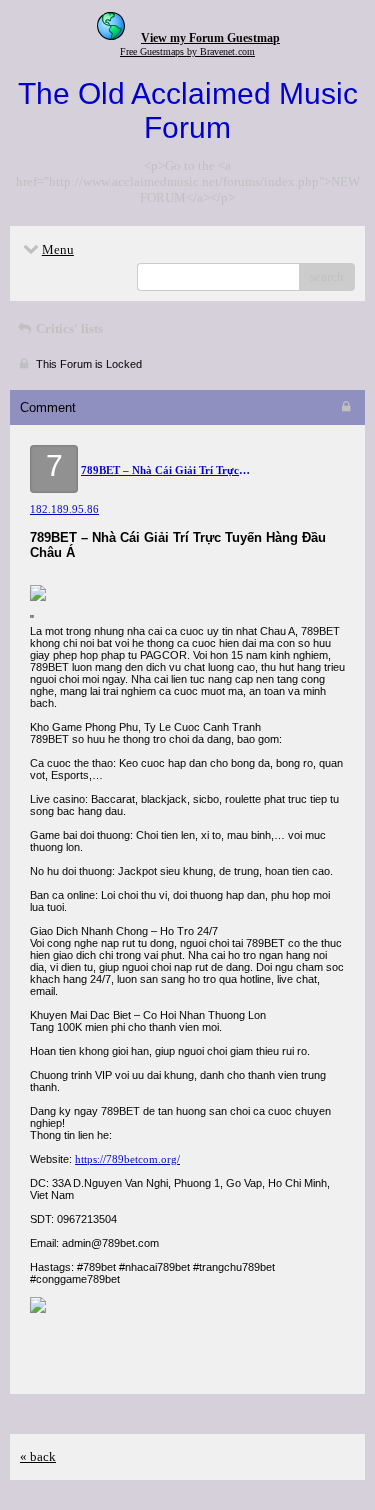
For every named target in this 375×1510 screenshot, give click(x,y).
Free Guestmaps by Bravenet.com (187, 51)
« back (38, 1456)
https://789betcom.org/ (127, 1159)
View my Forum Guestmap (210, 38)
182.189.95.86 (64, 509)
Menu (58, 249)
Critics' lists (68, 328)
